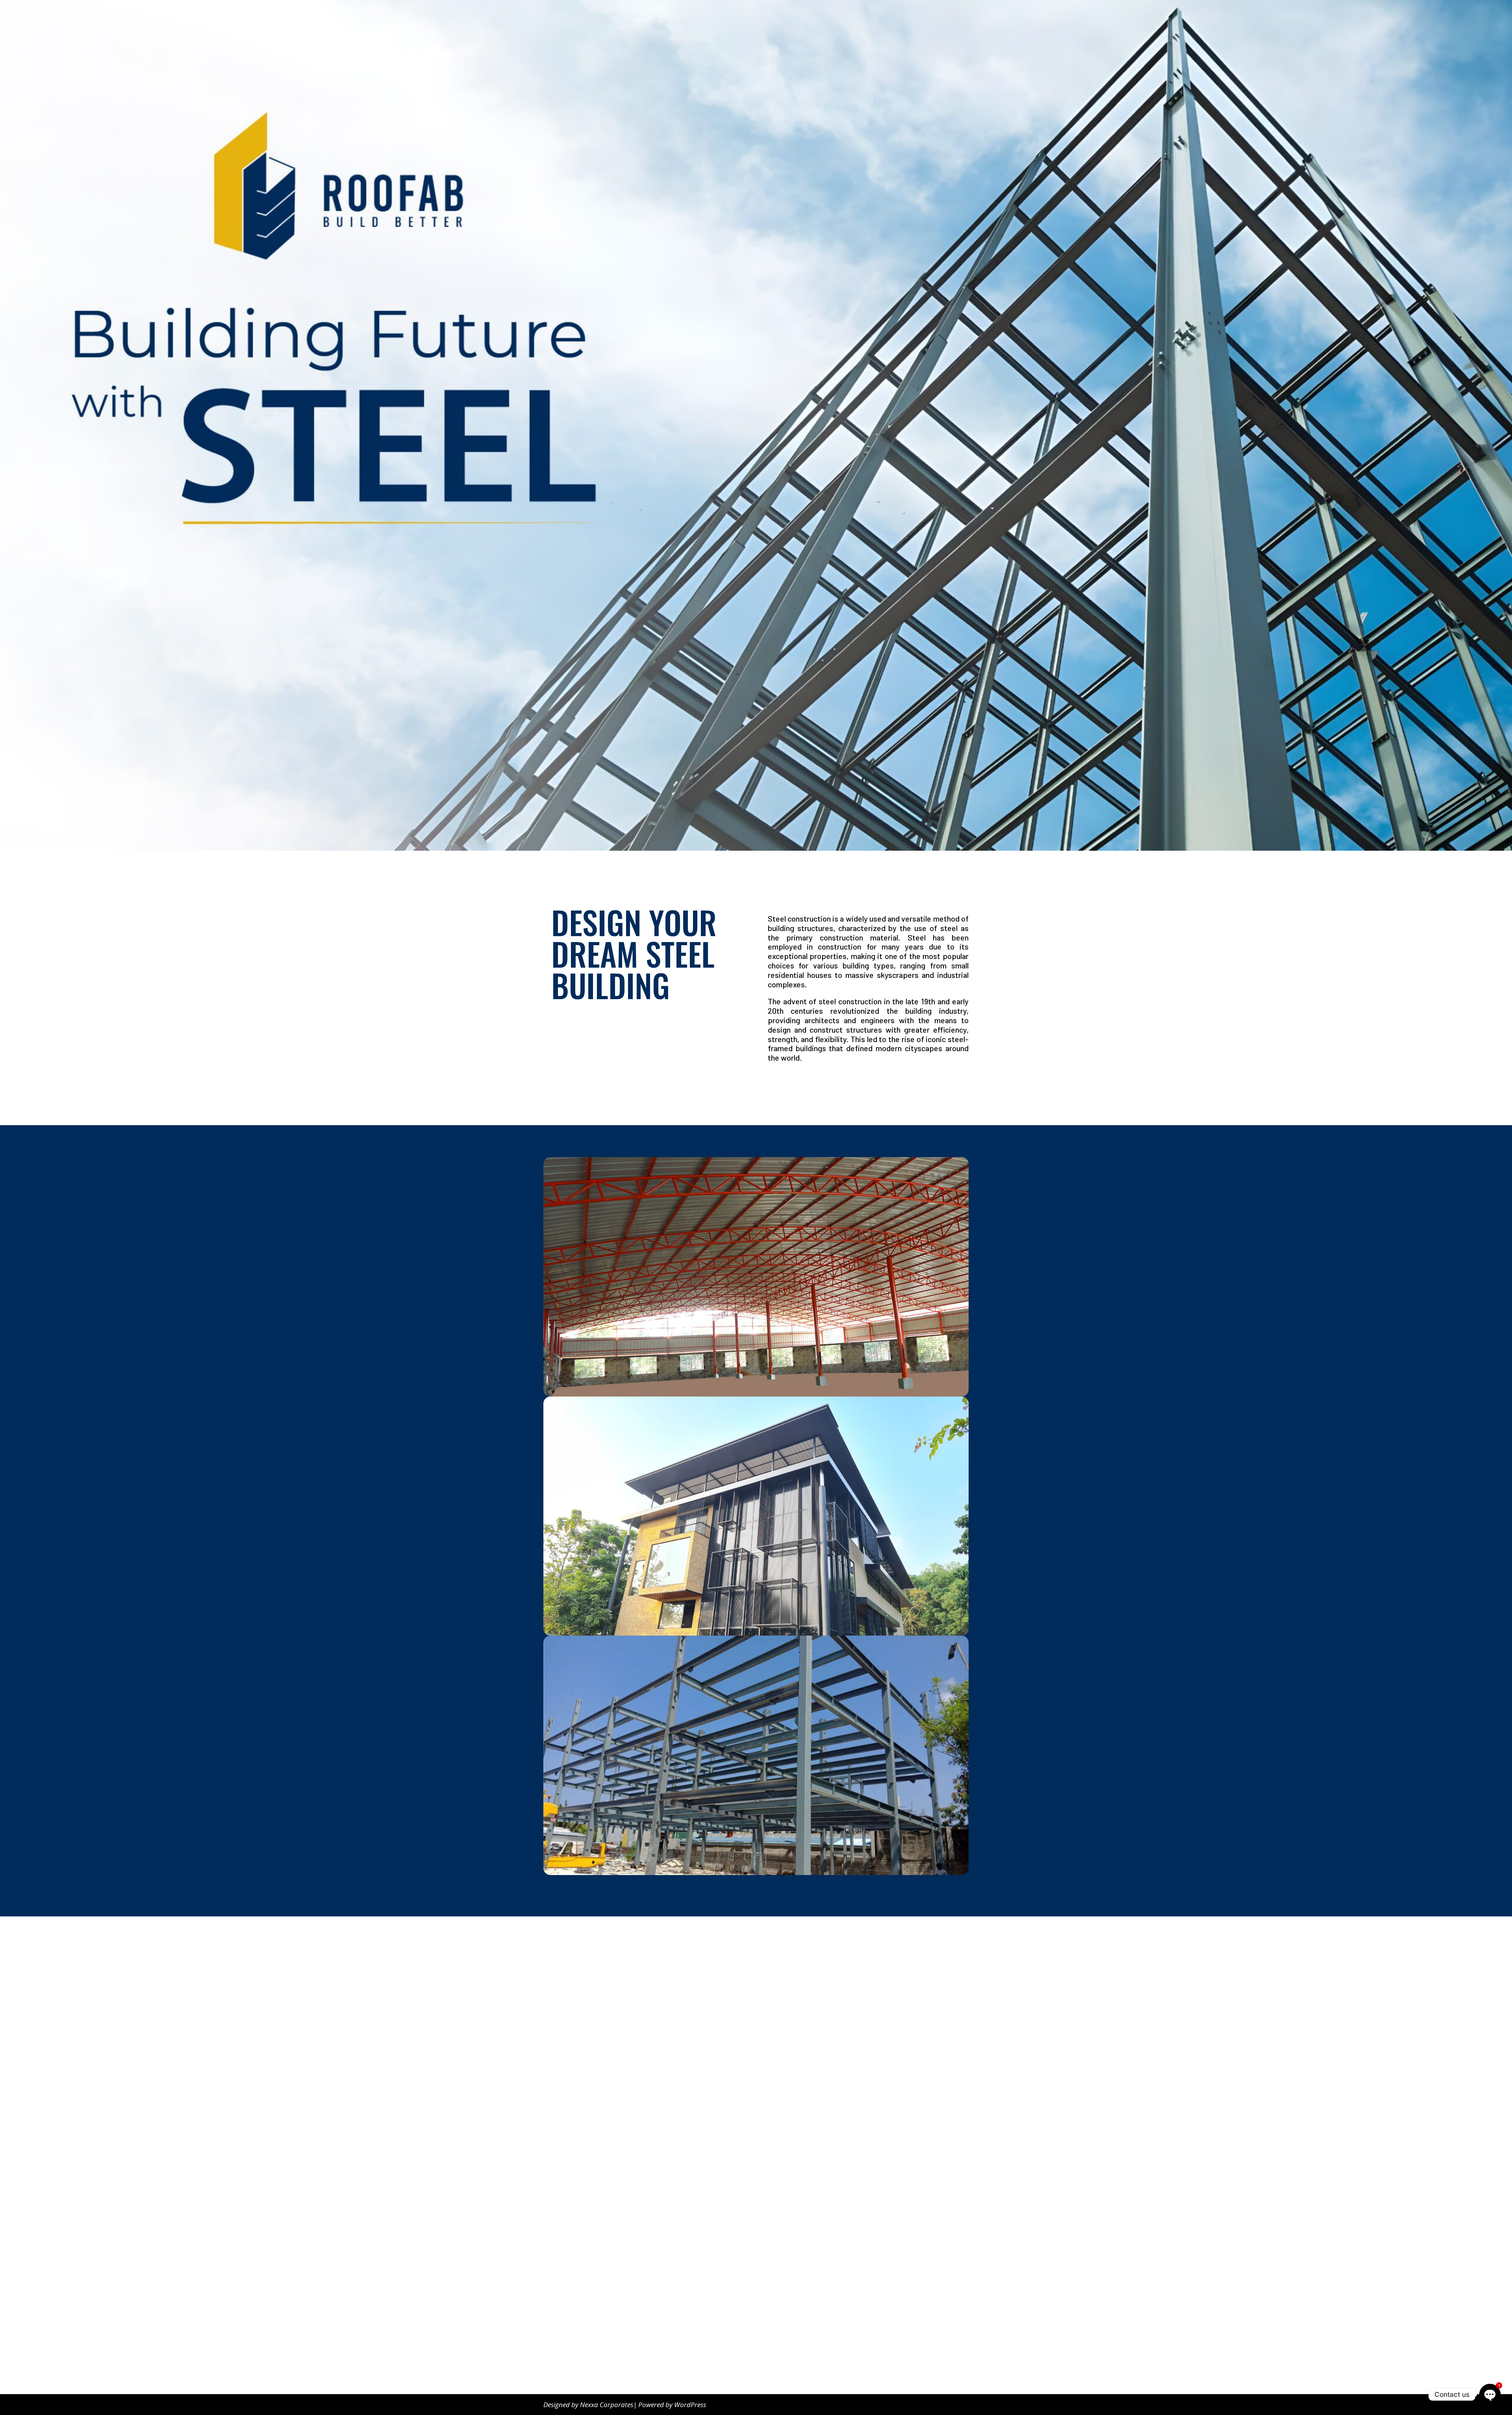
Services (901, 16)
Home (816, 16)
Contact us (568, 2355)
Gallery (871, 16)
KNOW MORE (793, 1085)
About (842, 16)
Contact (942, 16)
